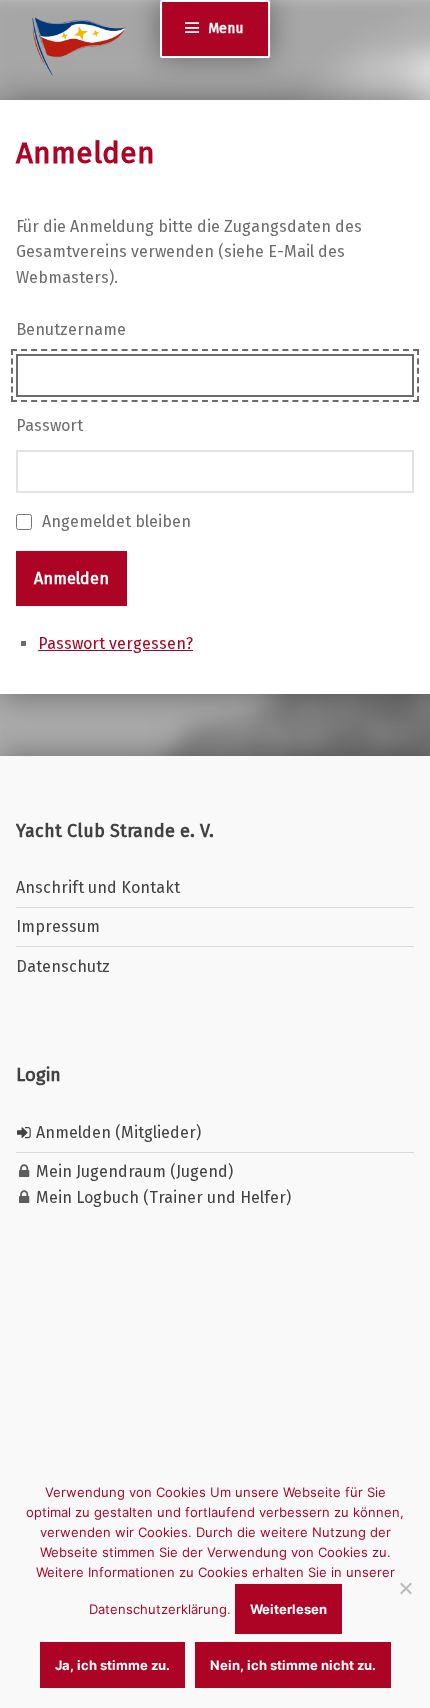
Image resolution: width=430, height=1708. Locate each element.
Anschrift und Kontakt (98, 887)
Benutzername (71, 329)
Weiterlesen (288, 1609)
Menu (226, 28)
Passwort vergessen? (115, 643)
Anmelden (71, 578)
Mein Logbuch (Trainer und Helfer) (161, 1197)
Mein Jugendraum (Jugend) (132, 1171)
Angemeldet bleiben (116, 521)
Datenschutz (63, 966)
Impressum (58, 926)
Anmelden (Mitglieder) (116, 1132)
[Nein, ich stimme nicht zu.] (405, 1588)
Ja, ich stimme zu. (112, 1665)
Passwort (49, 425)
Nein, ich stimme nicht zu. (293, 1665)
